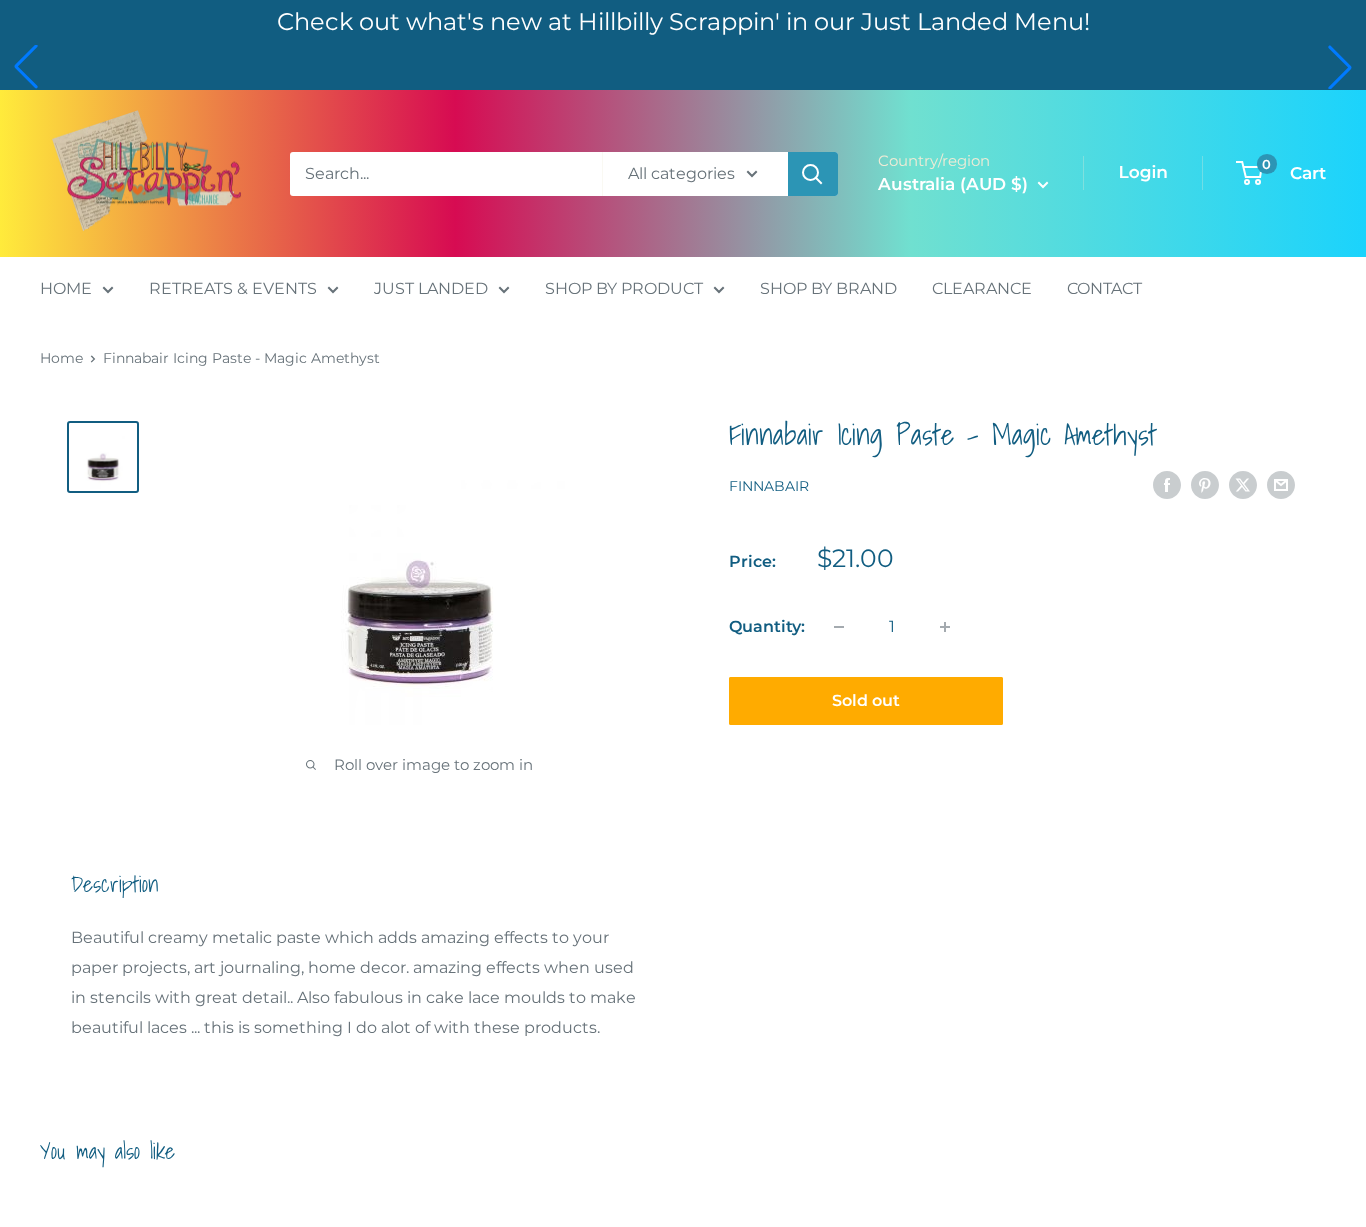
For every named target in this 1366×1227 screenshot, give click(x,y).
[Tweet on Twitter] (1243, 484)
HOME (66, 288)
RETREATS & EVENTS (233, 288)
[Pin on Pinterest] (1205, 484)
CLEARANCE (982, 288)
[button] (26, 67)
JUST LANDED (431, 288)
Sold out (866, 700)
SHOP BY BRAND (828, 288)
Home (61, 358)
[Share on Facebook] (1167, 484)
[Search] (813, 174)
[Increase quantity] (945, 627)
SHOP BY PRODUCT (624, 288)
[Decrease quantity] (839, 627)
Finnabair (769, 486)
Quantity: (767, 626)
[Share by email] (1281, 484)
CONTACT (1104, 288)
